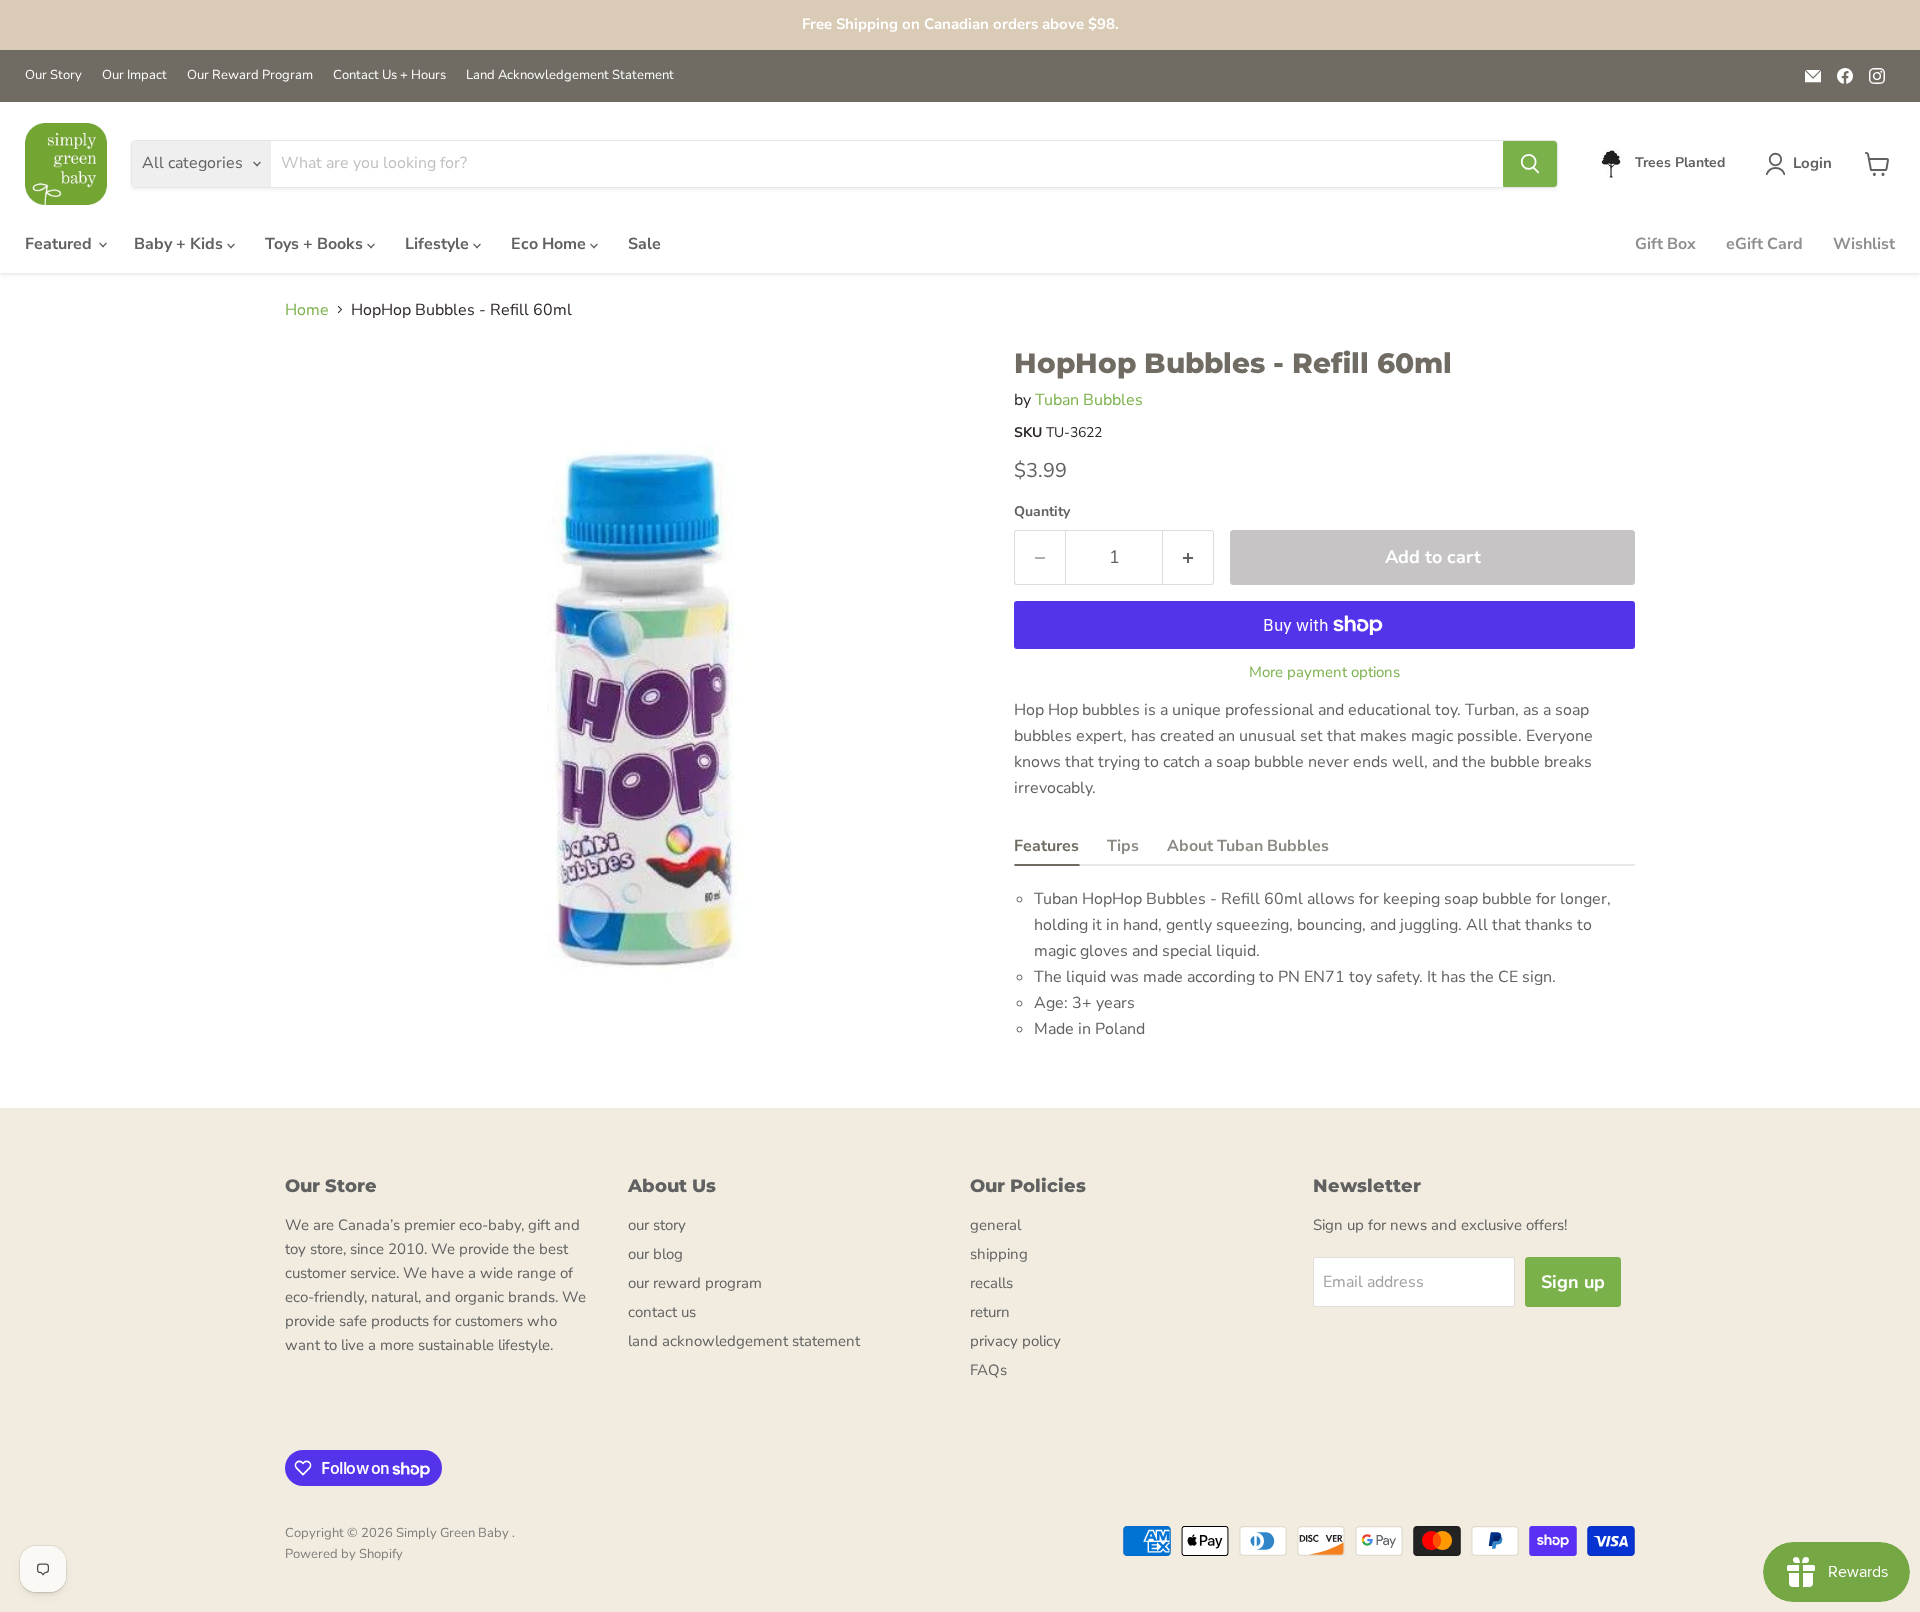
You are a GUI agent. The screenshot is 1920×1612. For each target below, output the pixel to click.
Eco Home (550, 244)
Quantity (1042, 512)
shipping (999, 1254)
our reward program (695, 1283)
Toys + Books (316, 244)
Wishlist (1864, 244)
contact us (662, 1312)
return (990, 1312)
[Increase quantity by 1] (1188, 557)
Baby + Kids (180, 244)
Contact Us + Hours (389, 75)
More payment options (1324, 672)
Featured (60, 244)
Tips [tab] (1123, 846)
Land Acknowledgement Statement (570, 75)
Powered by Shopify (344, 1554)
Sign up (1573, 1282)
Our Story (53, 75)
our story (657, 1225)
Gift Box (1665, 244)
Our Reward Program (250, 75)
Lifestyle (439, 244)
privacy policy (1015, 1341)
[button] (1802, 164)
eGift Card (1764, 244)
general (995, 1225)
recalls (991, 1283)
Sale (644, 244)
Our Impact (134, 75)
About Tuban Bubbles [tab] (1248, 846)
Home (307, 310)
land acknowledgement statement (744, 1341)
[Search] (1530, 164)
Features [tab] (1046, 846)
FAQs (988, 1370)
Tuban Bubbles (1089, 400)
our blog (655, 1254)
